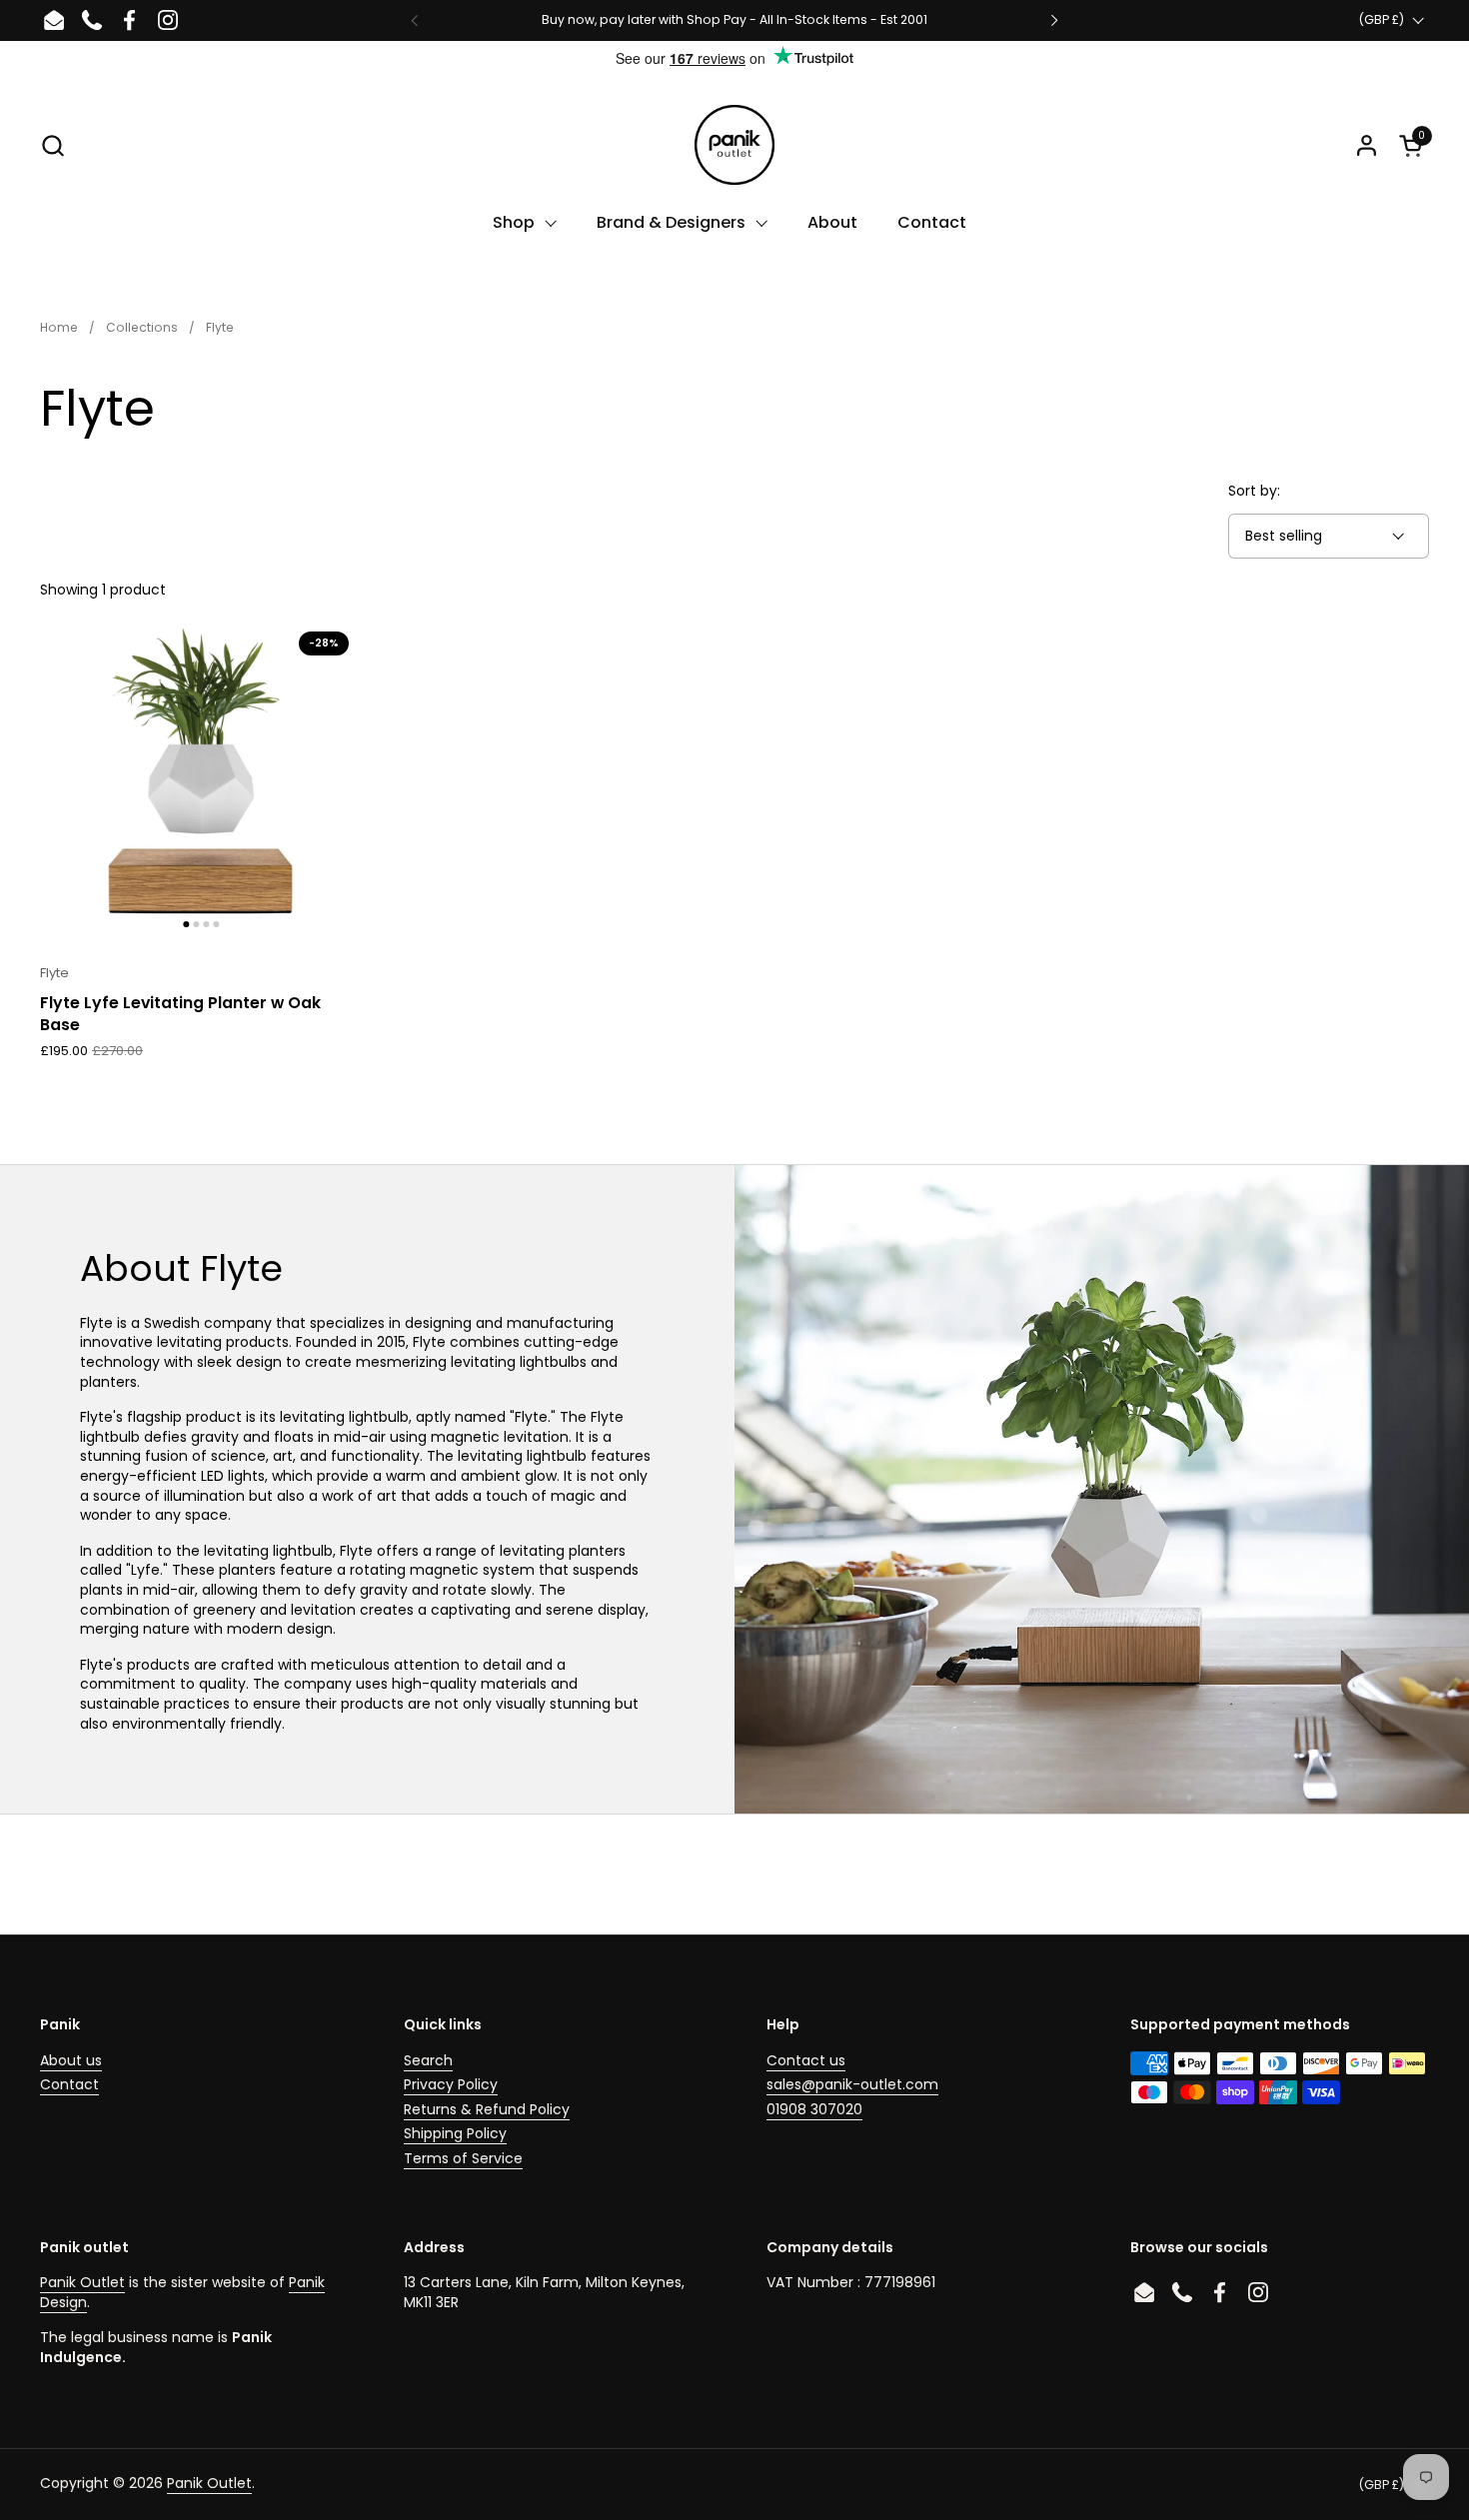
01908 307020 (814, 2109)
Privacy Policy (451, 2084)
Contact (69, 2084)
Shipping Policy (455, 2133)
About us (71, 2060)
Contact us (806, 2060)
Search (428, 2060)
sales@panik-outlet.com (852, 2084)
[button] (52, 145)
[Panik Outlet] (734, 145)
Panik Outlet (82, 2282)
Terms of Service (463, 2158)
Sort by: (1254, 491)
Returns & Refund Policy (487, 2109)
